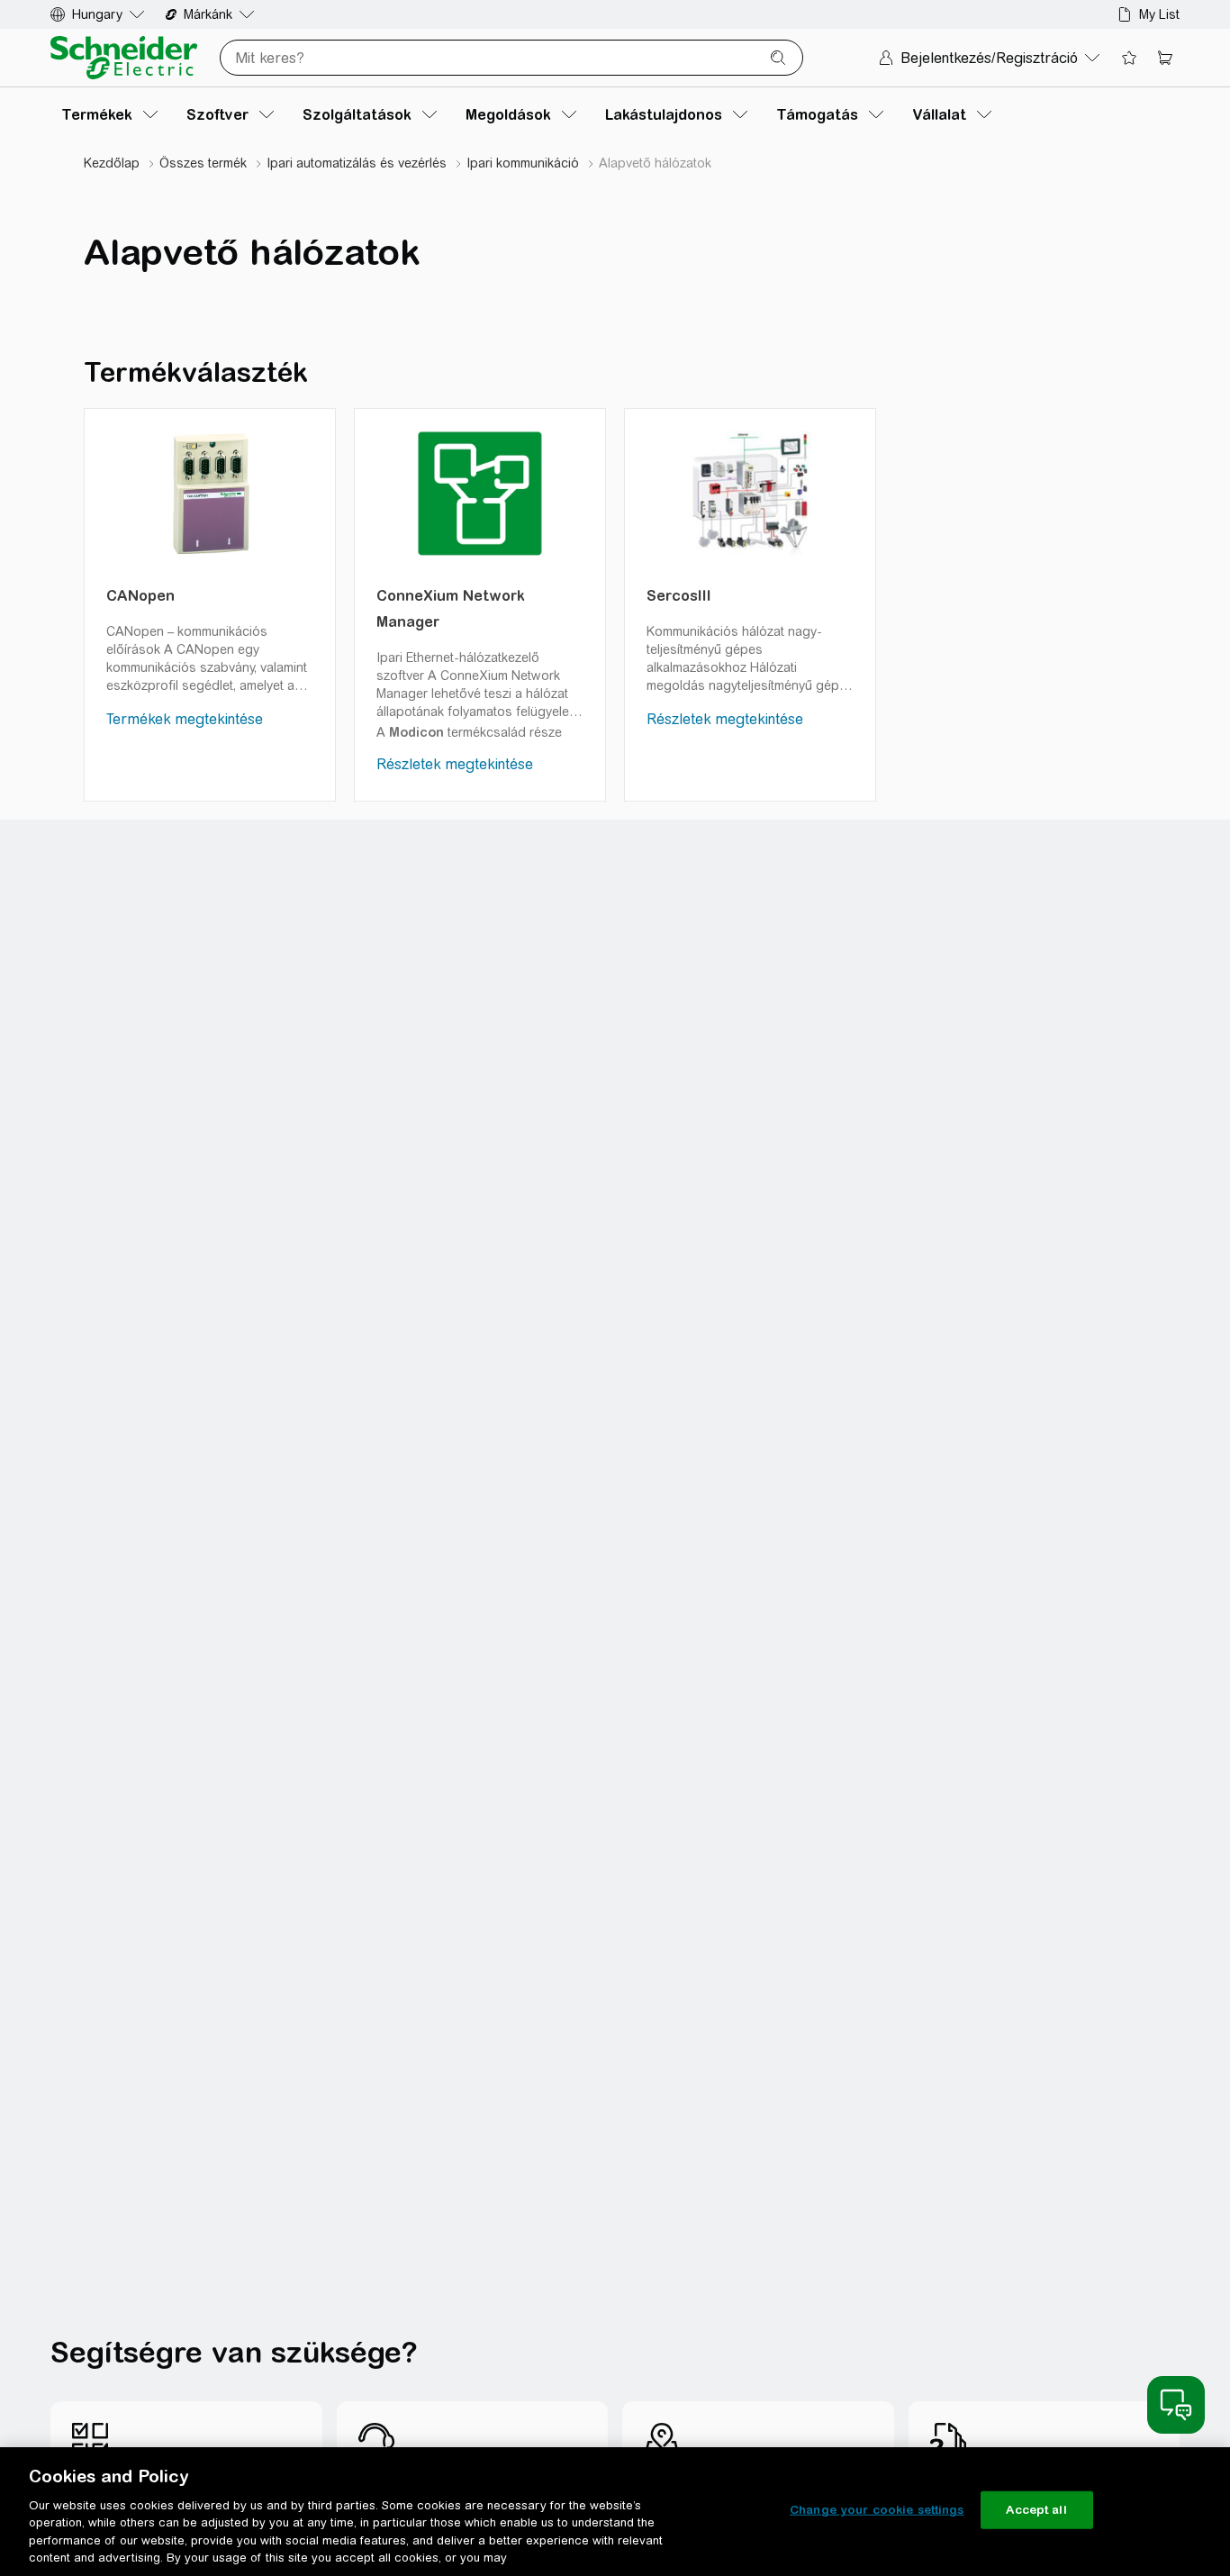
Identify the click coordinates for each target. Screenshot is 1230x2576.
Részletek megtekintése (455, 764)
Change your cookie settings (877, 2510)
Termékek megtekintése (185, 719)
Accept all (1036, 2510)
